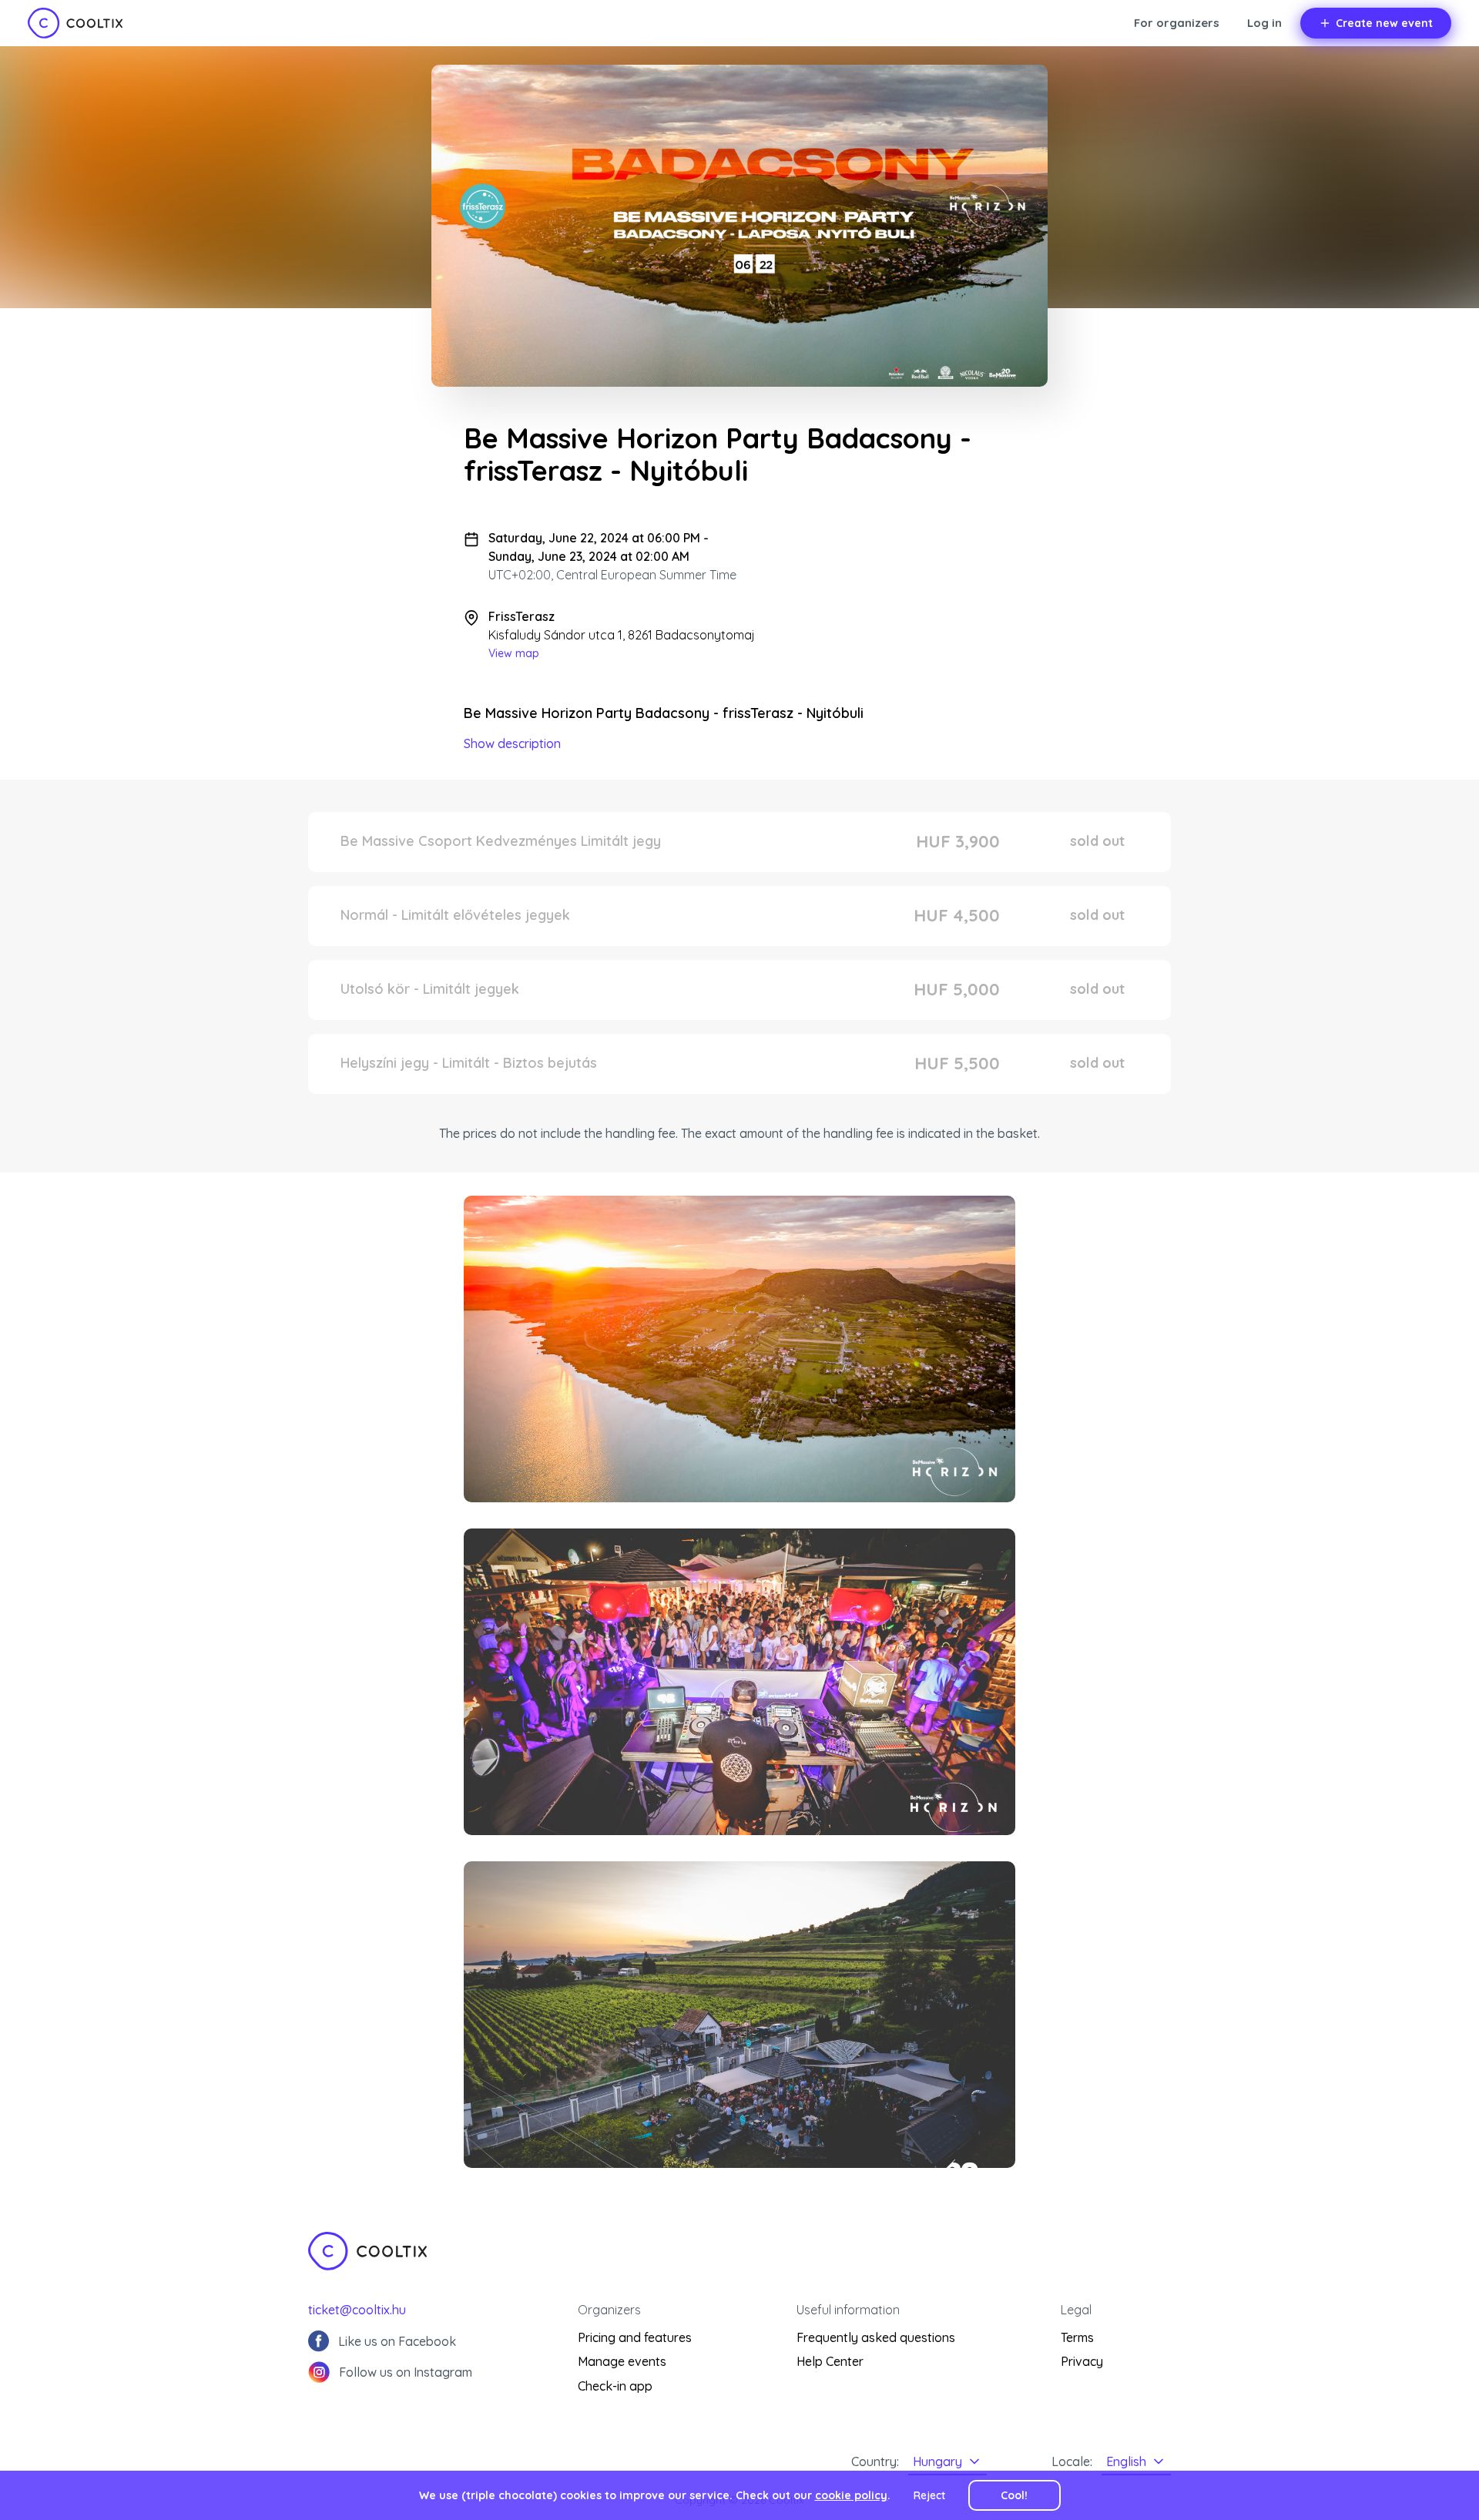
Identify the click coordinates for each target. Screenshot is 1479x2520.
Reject (929, 2495)
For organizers (1177, 23)
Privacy (1082, 2361)
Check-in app (615, 2386)
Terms (1077, 2337)
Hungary (937, 2461)
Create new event (1384, 23)
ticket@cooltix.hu (357, 2310)
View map (514, 653)
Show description (512, 743)
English (1126, 2461)
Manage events (622, 2361)
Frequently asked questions (876, 2337)
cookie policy (851, 2495)
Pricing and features (635, 2337)
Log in (1264, 23)
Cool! (1014, 2495)
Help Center (830, 2361)
